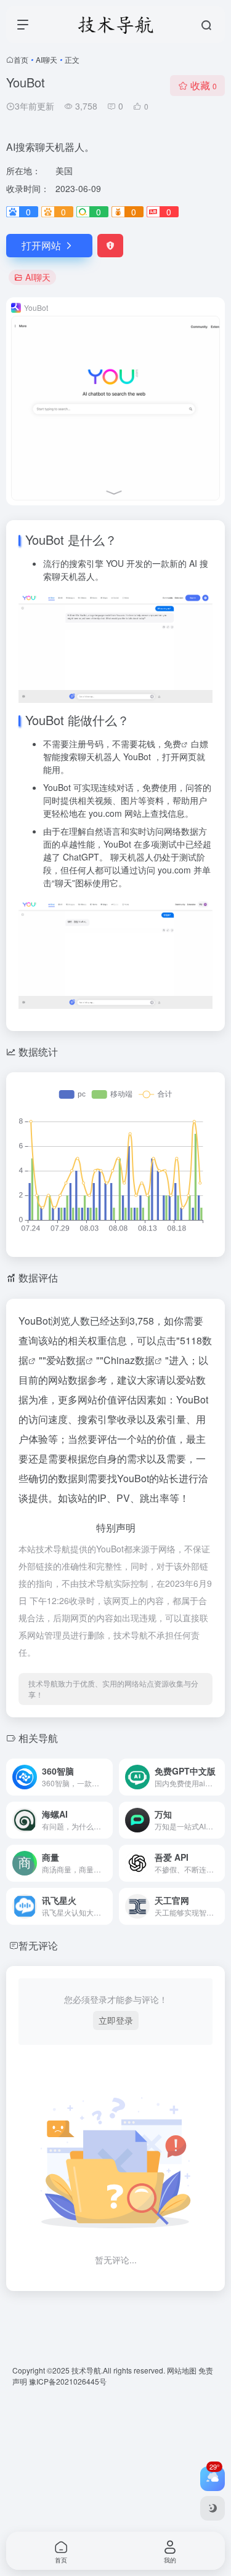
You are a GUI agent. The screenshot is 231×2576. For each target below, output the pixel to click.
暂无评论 (38, 1945)
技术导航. (86, 2370)
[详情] (218, 1777)
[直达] (106, 1777)
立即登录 (116, 2020)
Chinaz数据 (129, 1360)
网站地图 (183, 2370)
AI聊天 (47, 59)
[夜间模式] (213, 2508)
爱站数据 (66, 1360)
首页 (21, 59)
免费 (172, 744)
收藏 (204, 85)
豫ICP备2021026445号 (68, 2381)
